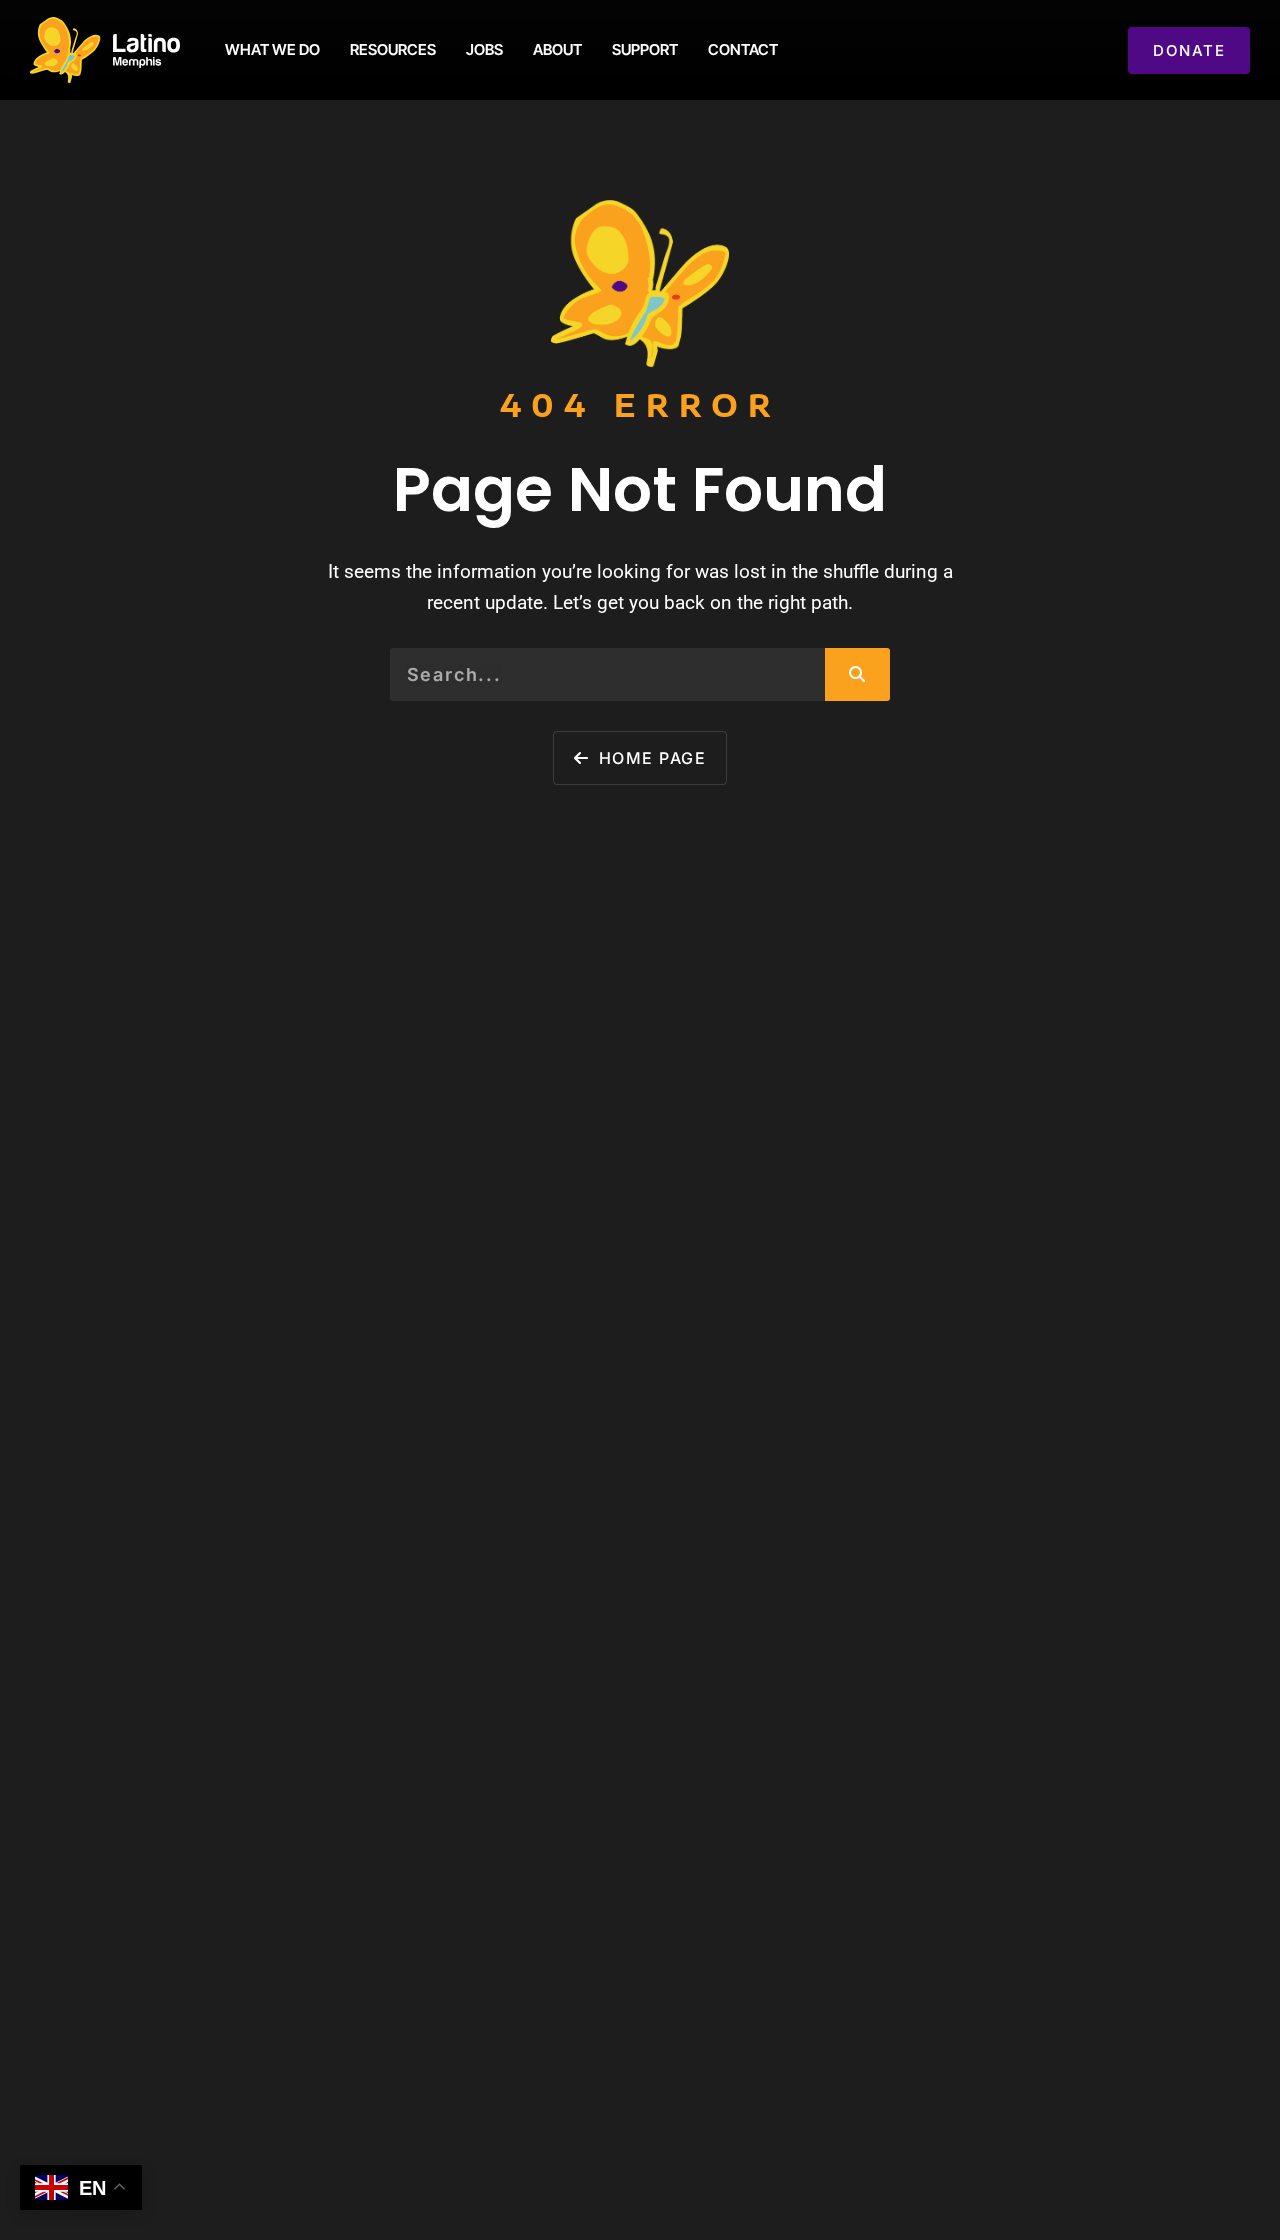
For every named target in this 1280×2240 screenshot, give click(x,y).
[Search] (857, 674)
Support (645, 49)
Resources (393, 49)
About (557, 49)
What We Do (272, 49)
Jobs (484, 49)
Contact (743, 49)
